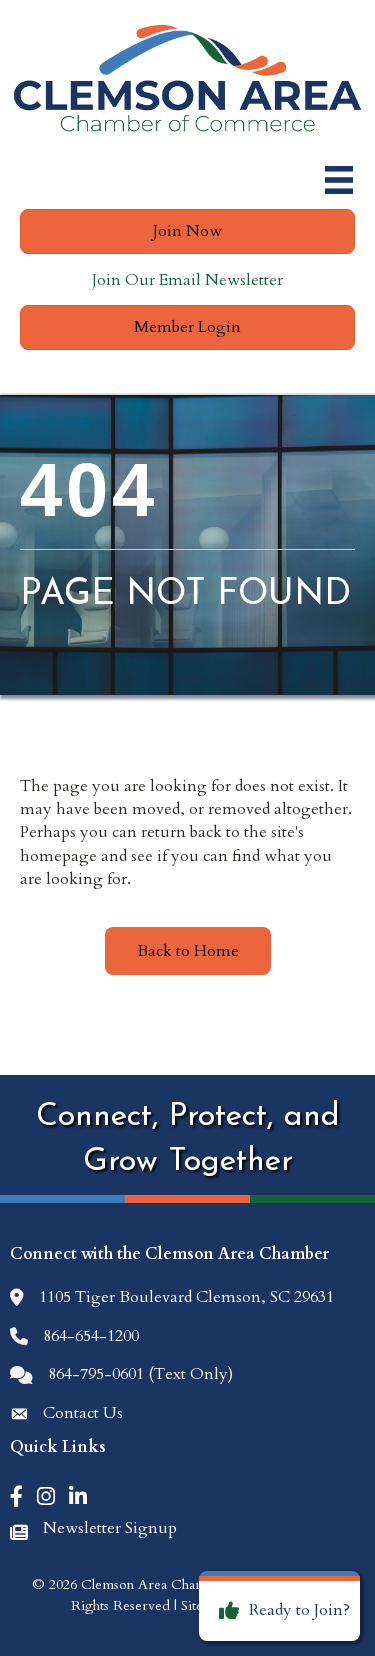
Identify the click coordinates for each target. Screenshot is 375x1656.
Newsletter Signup (110, 1528)
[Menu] (339, 180)
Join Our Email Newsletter (187, 280)
